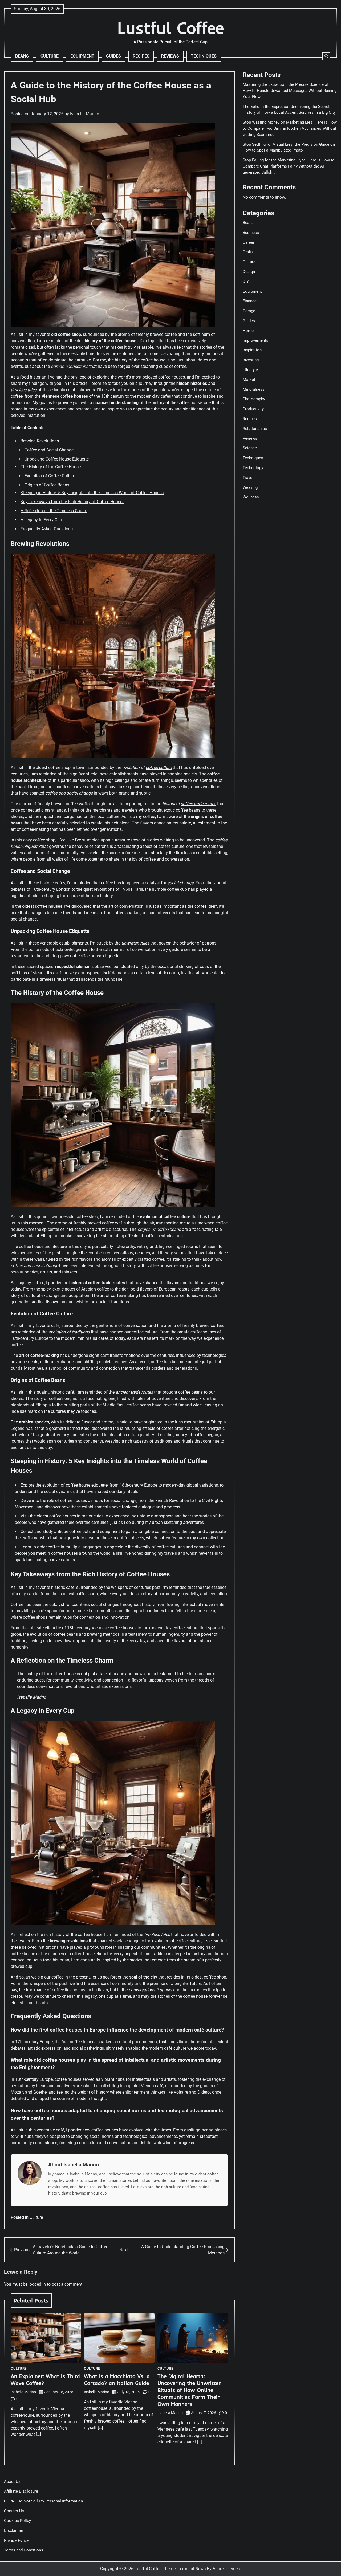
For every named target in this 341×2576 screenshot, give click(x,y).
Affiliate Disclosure (21, 2491)
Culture (50, 56)
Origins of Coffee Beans (47, 485)
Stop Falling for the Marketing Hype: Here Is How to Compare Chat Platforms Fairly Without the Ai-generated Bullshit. (289, 166)
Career (249, 242)
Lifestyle (250, 369)
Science (250, 448)
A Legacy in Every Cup (41, 520)
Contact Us (14, 2511)
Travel (248, 477)
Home (248, 330)
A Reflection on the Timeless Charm (54, 511)
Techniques (204, 56)
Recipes (141, 56)
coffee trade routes (198, 804)
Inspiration (252, 350)
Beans (22, 56)
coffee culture (159, 768)
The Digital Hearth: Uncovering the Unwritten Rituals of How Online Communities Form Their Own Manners (190, 2390)
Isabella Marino (85, 114)
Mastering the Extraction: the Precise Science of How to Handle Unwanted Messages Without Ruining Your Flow (290, 91)
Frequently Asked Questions (47, 529)
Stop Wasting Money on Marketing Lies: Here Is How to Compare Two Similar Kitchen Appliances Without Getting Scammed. (290, 128)
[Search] (326, 56)
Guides (113, 56)
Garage (249, 311)
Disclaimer (14, 2530)
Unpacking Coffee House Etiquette (57, 459)
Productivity (253, 409)
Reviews (170, 56)
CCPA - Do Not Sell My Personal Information (43, 2501)
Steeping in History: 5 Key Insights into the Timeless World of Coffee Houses (92, 493)
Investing (251, 360)
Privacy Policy (16, 2540)
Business (251, 232)
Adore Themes (226, 2569)
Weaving (250, 487)
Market (249, 379)
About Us (12, 2481)
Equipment (82, 56)
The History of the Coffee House (51, 467)
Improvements (255, 340)
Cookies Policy (17, 2521)
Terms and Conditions (24, 2550)
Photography (254, 399)
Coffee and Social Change (49, 450)
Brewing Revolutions (40, 441)
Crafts (248, 252)
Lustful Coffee (171, 28)
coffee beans (188, 810)
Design (249, 271)
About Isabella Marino (74, 2165)
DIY (246, 281)
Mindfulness (254, 389)
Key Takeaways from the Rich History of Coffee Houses (72, 502)
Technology (253, 467)
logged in (37, 2284)
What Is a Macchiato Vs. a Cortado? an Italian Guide (117, 2380)
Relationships (255, 428)
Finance (250, 301)
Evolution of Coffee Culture (50, 476)
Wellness (251, 497)
